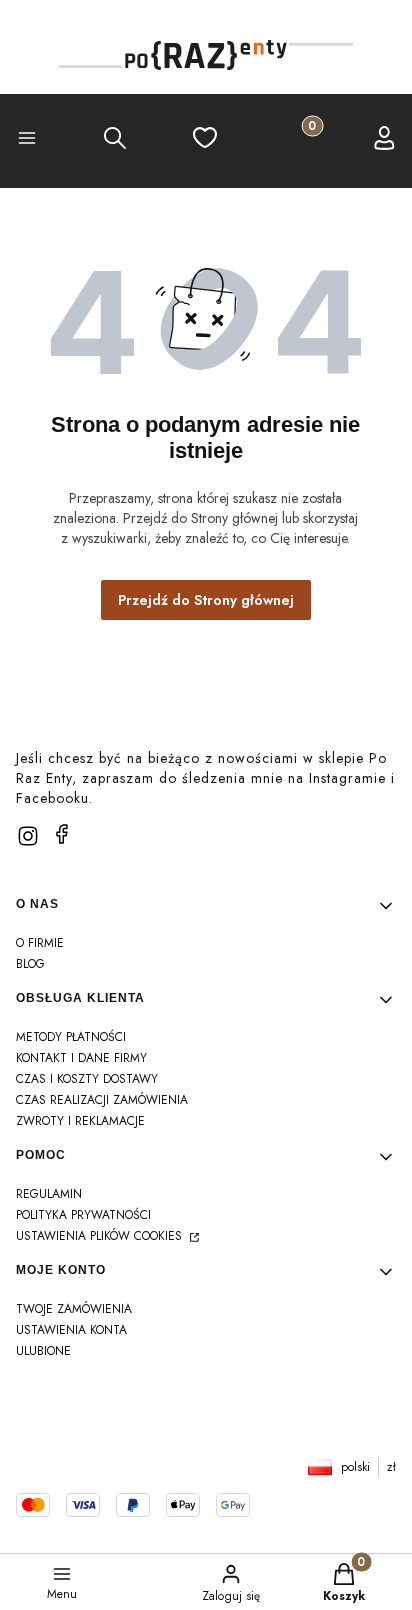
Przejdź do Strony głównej (206, 600)
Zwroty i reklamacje (80, 1121)
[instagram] (28, 836)
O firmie (40, 943)
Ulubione (43, 1351)
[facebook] (62, 834)
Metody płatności (71, 1037)
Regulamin (49, 1194)
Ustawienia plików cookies (101, 1236)
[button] (27, 141)
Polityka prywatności (83, 1215)
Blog (30, 964)
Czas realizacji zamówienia (102, 1100)
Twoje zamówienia (74, 1309)
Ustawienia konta (71, 1330)
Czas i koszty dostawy (87, 1079)
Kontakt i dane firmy (81, 1058)
